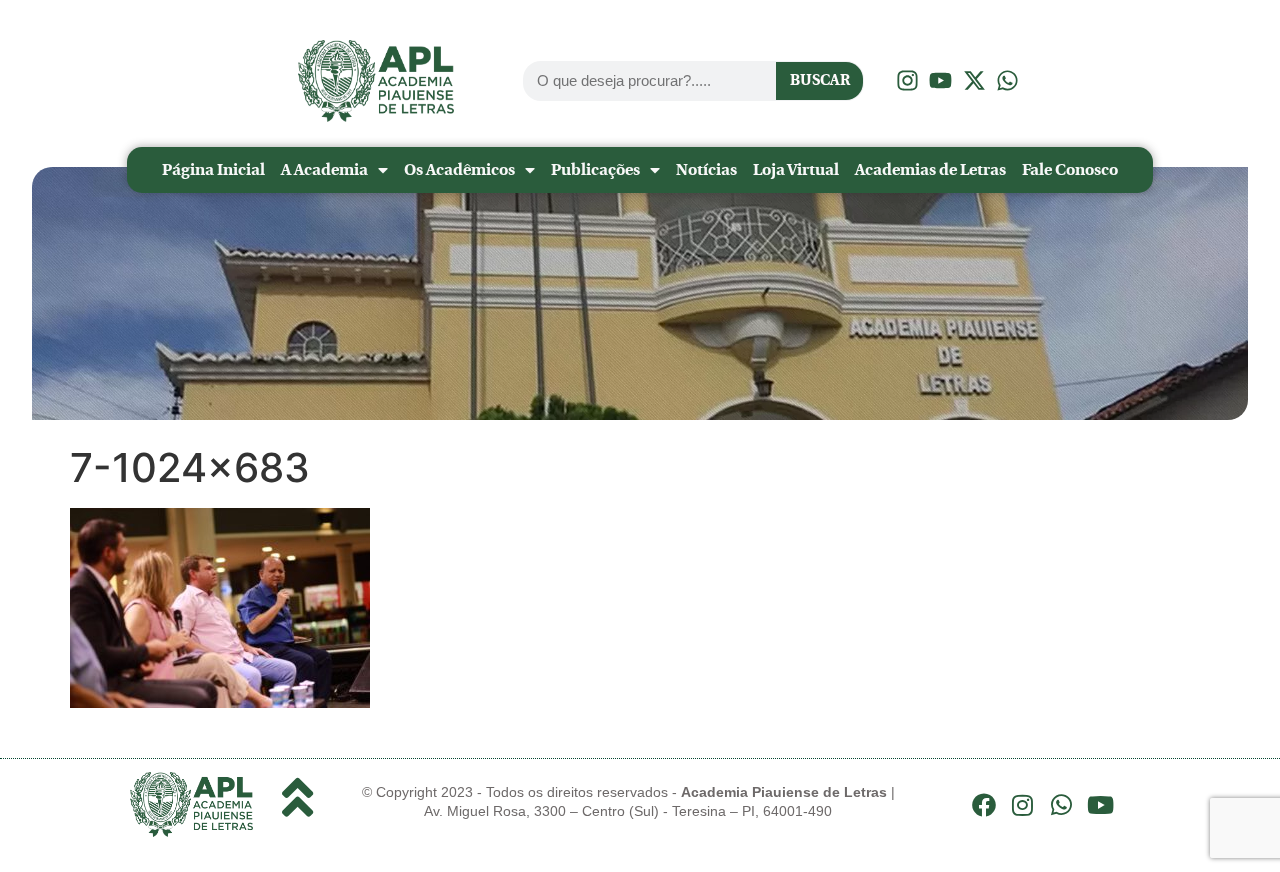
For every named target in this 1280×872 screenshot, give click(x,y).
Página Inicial (213, 169)
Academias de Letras (930, 169)
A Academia (324, 169)
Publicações (595, 169)
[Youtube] (1100, 805)
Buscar (820, 80)
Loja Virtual (796, 169)
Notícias (706, 169)
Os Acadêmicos (459, 169)
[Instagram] (1023, 805)
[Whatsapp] (1062, 805)
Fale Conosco (1070, 169)
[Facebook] (984, 805)
